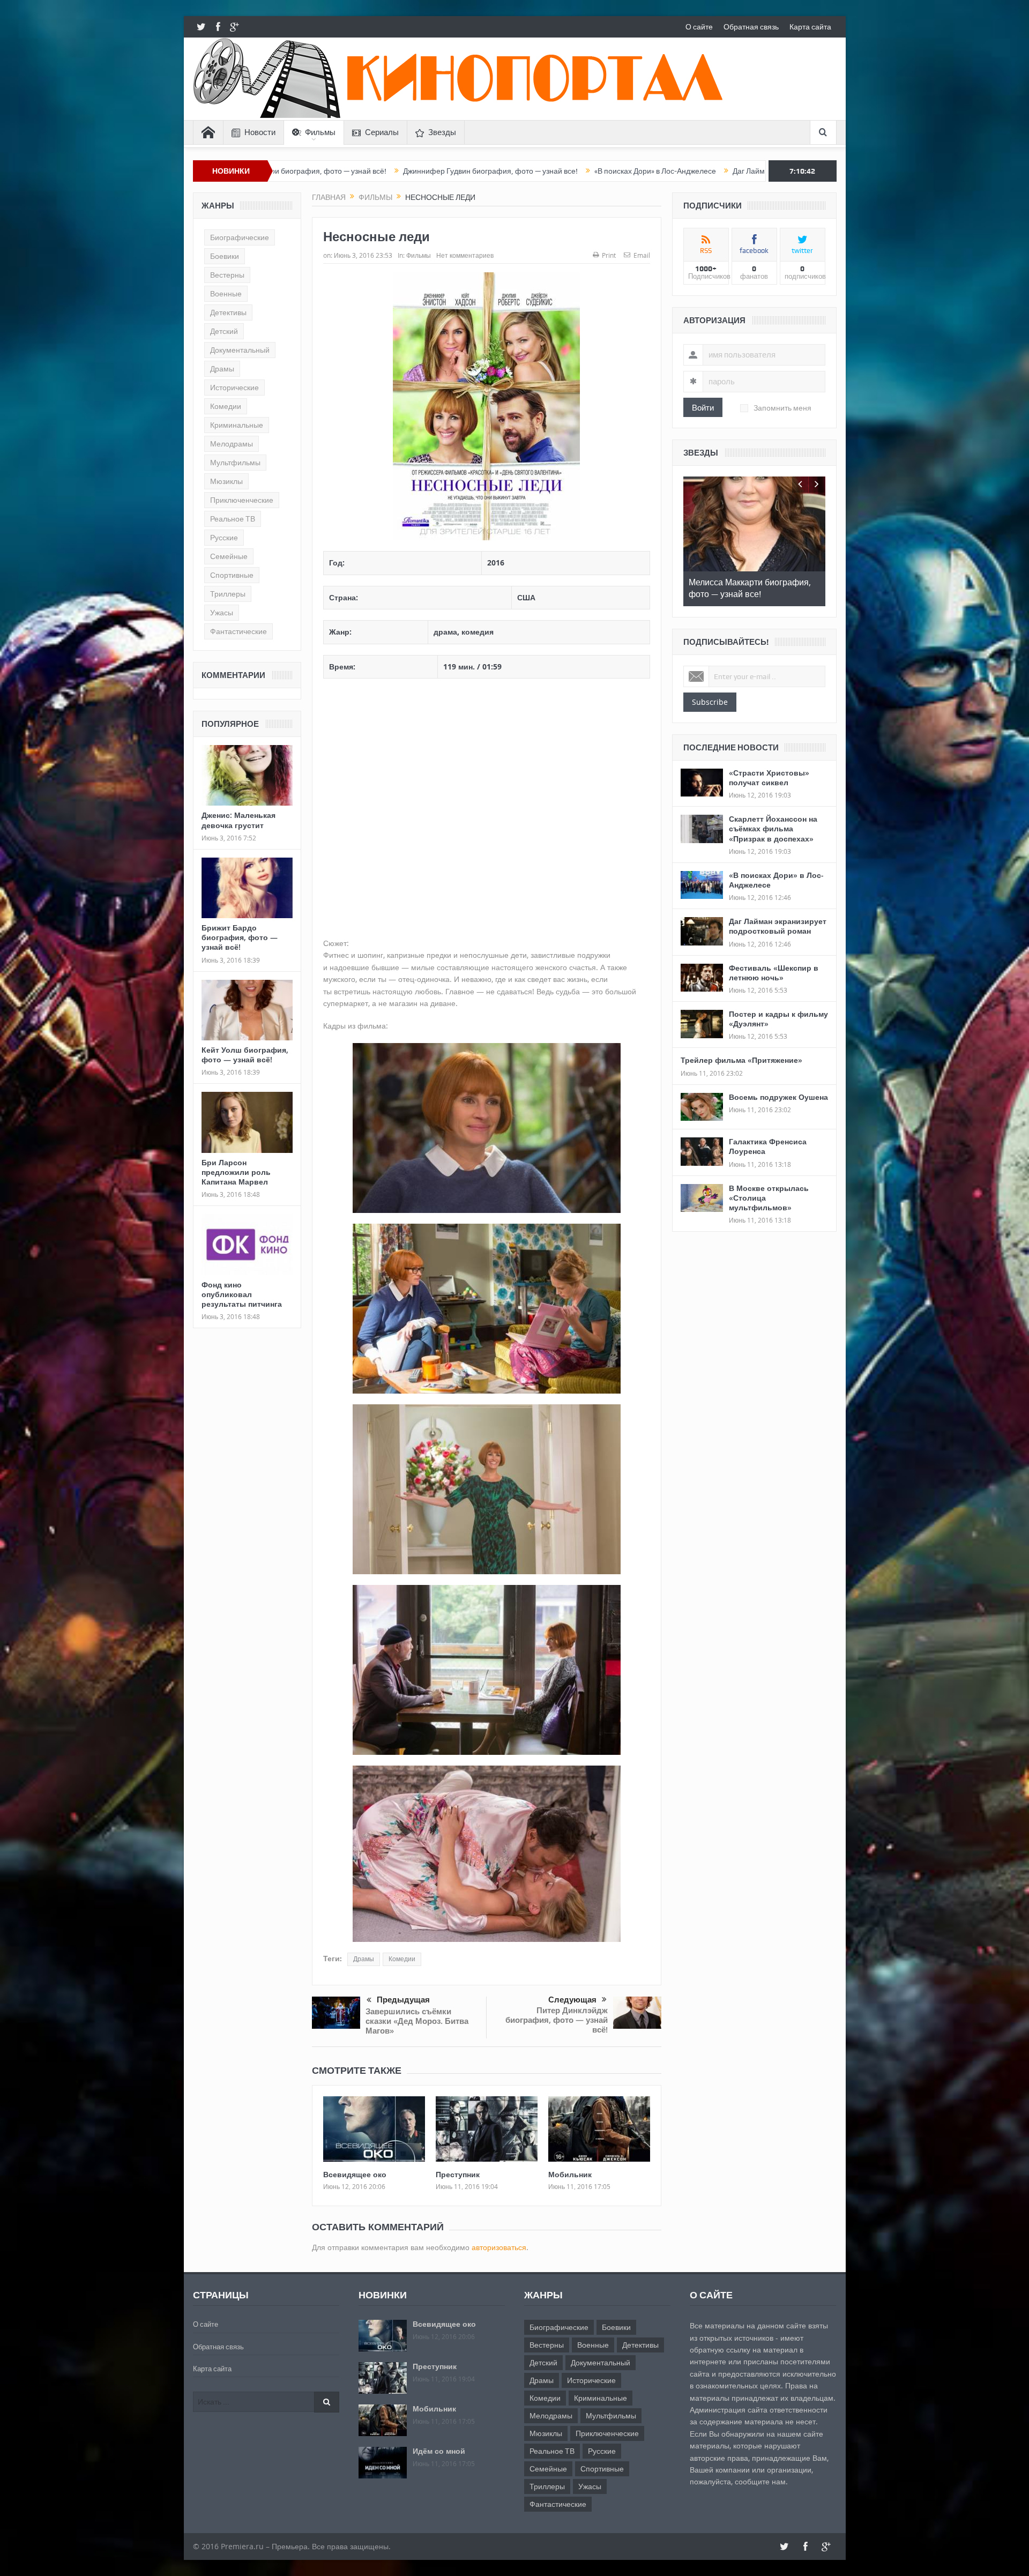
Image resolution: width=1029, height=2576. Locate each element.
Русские (224, 538)
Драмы (364, 1959)
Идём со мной (439, 2451)
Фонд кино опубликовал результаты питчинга (242, 1294)
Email (642, 255)
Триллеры (228, 594)
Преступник (458, 2174)
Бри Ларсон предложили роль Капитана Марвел (236, 1172)
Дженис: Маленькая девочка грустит (238, 820)
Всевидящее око (355, 2174)
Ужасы (222, 613)
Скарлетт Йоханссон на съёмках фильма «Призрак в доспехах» (773, 828)
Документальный (240, 350)
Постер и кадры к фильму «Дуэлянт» (778, 1019)
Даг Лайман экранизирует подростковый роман (607, 171)
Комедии (402, 1959)
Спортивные (232, 575)
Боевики (225, 256)
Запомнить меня (782, 408)
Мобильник (570, 2174)
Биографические (240, 237)
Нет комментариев (465, 255)
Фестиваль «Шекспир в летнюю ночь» (774, 973)
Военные (226, 294)
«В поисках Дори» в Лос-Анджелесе (447, 171)
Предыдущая (403, 2000)
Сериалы (382, 132)
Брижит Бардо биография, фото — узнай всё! (240, 937)
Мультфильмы (235, 463)
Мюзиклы (226, 481)
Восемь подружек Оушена (778, 1097)
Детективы (228, 312)
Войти (703, 407)
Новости (260, 132)
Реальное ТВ (233, 519)
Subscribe (710, 702)
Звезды (442, 132)
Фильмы (320, 132)
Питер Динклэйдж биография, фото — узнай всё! (557, 2020)
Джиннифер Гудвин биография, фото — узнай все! (282, 171)
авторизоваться (499, 2247)
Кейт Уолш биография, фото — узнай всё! (245, 1055)
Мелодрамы (232, 444)
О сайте (699, 27)
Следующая (572, 2000)
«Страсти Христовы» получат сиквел (769, 777)
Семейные (229, 556)
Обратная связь (751, 27)
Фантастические (238, 631)
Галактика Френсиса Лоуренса (768, 1146)
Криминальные (237, 425)
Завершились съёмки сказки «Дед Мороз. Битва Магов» (417, 2021)
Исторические (234, 388)
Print (609, 255)
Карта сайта (810, 27)
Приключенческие (242, 500)
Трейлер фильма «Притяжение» (741, 1060)
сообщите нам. (761, 2481)
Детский (224, 331)
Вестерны (227, 275)
